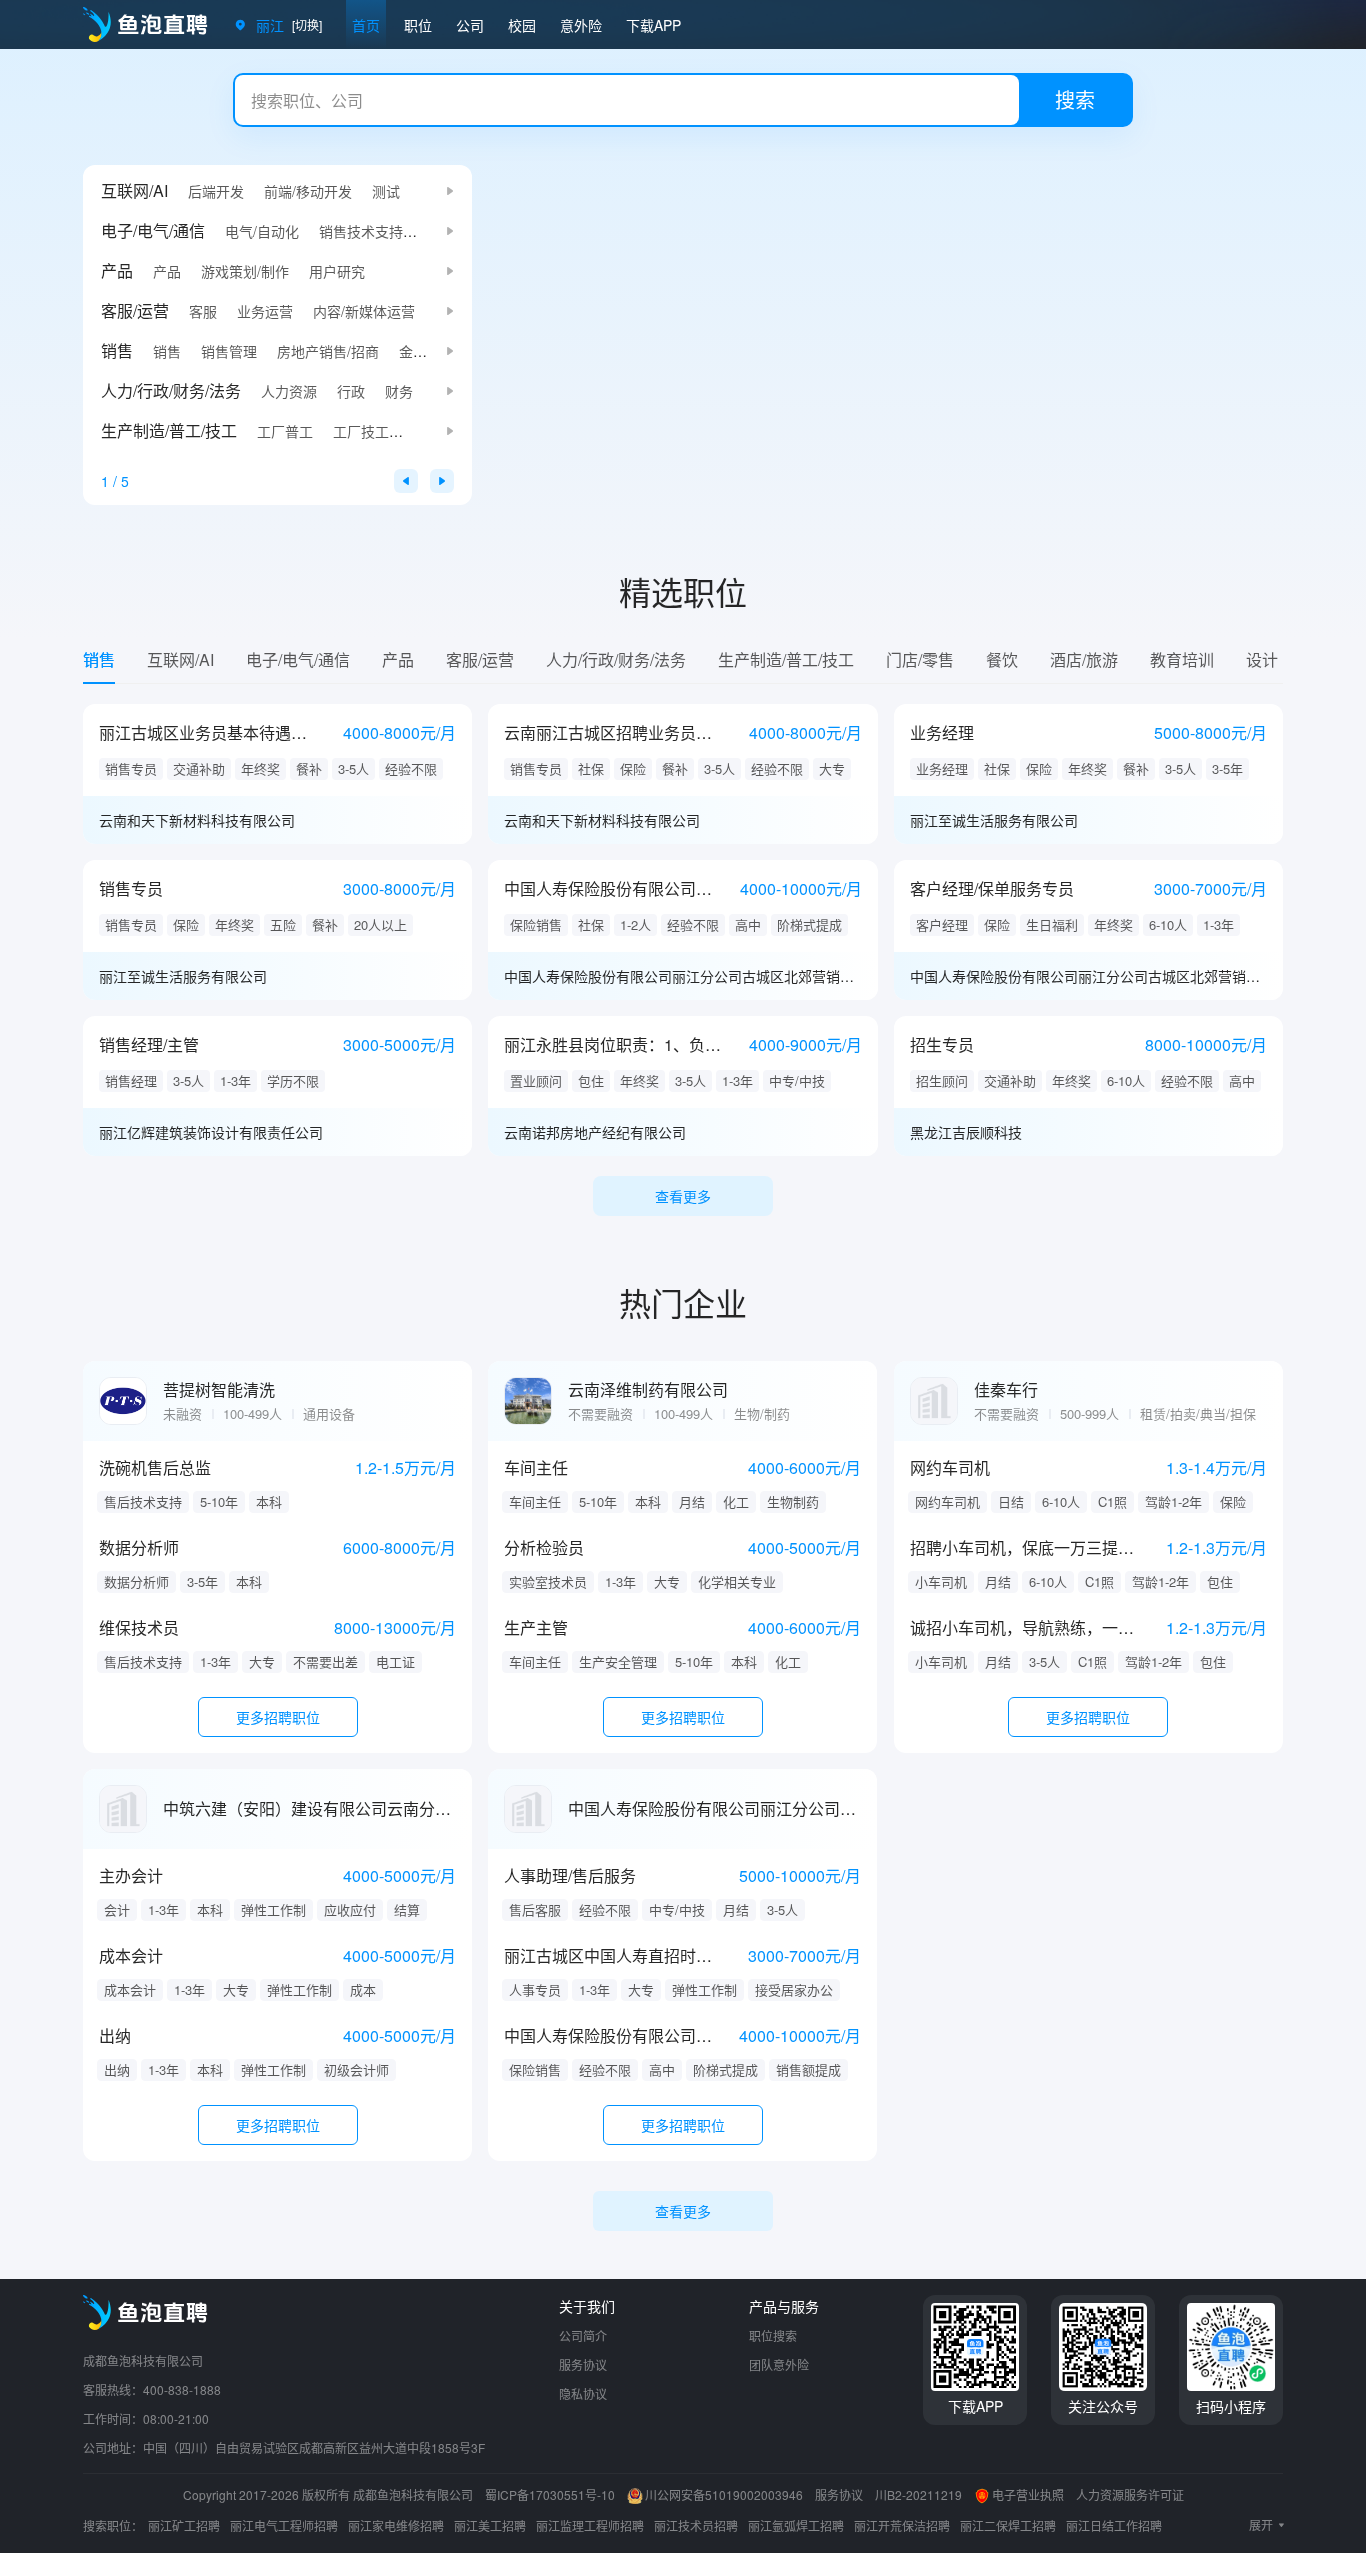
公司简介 (583, 2335)
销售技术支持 (361, 231)
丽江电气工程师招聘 (284, 2525)
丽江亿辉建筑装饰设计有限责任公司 (211, 1132)
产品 (117, 270)
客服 (203, 311)
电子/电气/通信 (153, 230)
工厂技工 (361, 431)
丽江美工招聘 (490, 2525)
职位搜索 (773, 2335)
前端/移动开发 (308, 191)
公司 (470, 25)
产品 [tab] (398, 659)
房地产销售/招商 (328, 351)
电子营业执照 (1028, 2494)
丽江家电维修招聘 (396, 2525)
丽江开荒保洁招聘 (902, 2525)
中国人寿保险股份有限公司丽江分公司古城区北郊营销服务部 (682, 976)
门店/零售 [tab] (920, 659)
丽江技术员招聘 (696, 2525)
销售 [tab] (99, 659)
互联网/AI (134, 190)
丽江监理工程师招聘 (590, 2525)
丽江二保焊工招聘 (1008, 2525)
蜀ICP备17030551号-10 (550, 2494)
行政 (351, 391)
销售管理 (229, 351)
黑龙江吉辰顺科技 (966, 1132)
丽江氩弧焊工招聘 (796, 2525)
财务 (399, 391)
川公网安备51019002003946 (724, 2494)
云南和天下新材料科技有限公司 (197, 820)
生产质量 (437, 431)
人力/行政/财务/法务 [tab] (616, 659)
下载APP (653, 25)
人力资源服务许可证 (1130, 2494)
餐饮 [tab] (1002, 659)
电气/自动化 (262, 231)
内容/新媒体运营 (364, 311)
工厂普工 (285, 431)
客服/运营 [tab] (480, 659)
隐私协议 (583, 2393)
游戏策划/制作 (245, 271)
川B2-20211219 (918, 2494)
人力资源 (289, 391)
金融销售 (427, 351)
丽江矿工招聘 (184, 2525)
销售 (117, 350)
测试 (386, 191)
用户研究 (337, 271)
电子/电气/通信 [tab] (298, 659)
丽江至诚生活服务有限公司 (994, 820)
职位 (418, 25)
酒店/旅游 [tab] (1084, 659)
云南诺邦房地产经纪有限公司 (595, 1132)
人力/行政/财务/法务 (171, 390)
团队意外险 (779, 2364)
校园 (522, 25)
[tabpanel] (683, 940)
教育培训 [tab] (1182, 659)
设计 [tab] (1262, 659)
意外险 (581, 25)
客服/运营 (135, 310)
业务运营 (265, 311)
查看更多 (683, 1196)
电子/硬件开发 (467, 231)
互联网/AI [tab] (180, 659)
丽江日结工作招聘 (1114, 2525)
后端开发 (216, 191)
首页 (366, 25)
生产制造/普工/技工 (169, 430)
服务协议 (583, 2364)
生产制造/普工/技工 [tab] (786, 659)
